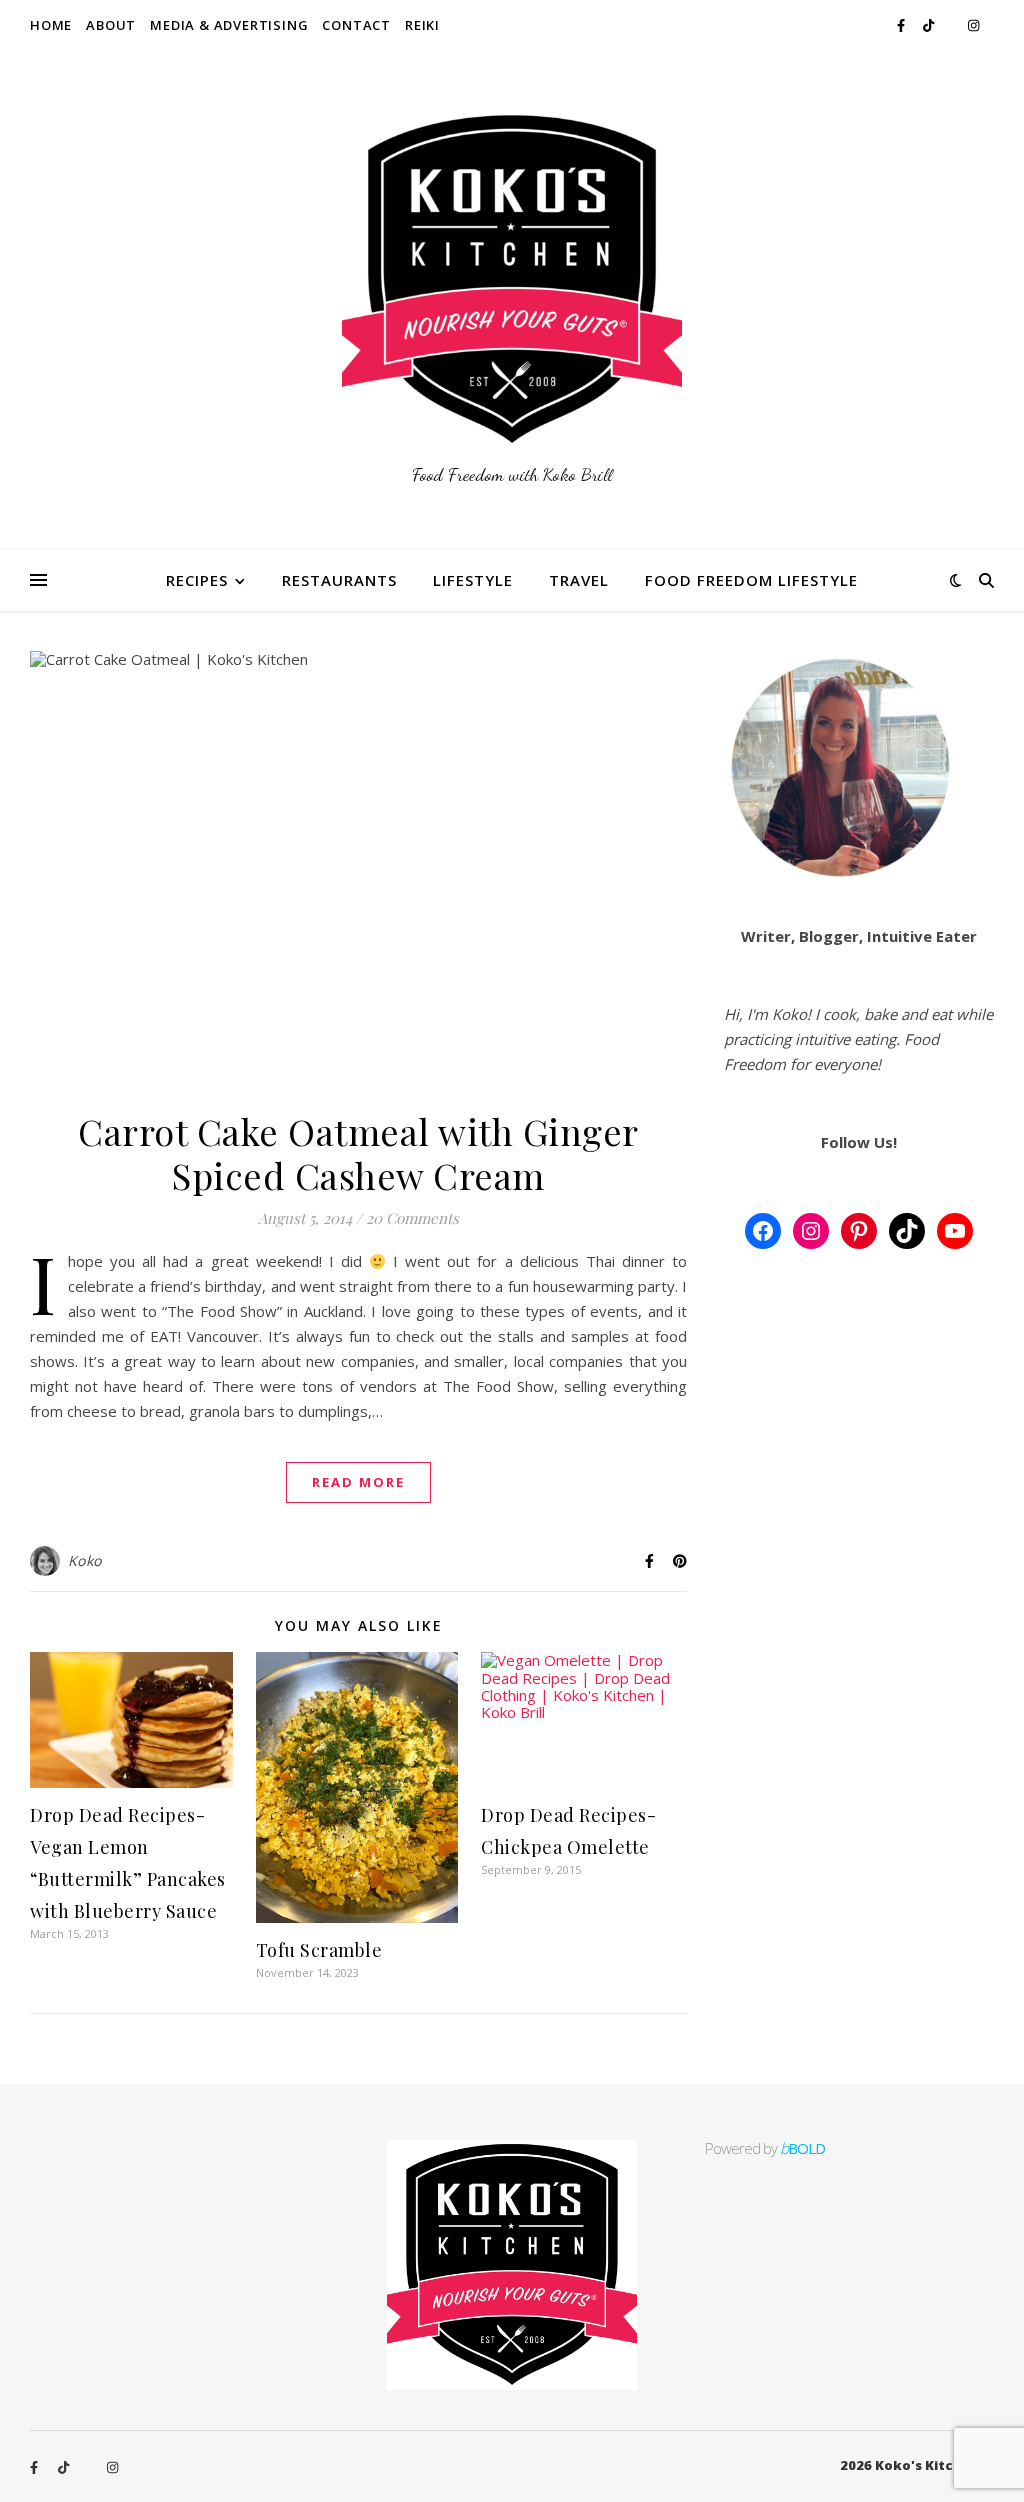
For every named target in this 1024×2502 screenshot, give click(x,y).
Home (51, 25)
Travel (579, 580)
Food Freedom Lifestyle (751, 580)
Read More (358, 1482)
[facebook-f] (902, 25)
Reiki (422, 25)
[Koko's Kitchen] (512, 300)
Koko (85, 1560)
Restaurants (339, 580)
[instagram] (973, 25)
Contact (356, 25)
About (111, 25)
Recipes (197, 580)
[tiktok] (930, 25)
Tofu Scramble (319, 1950)
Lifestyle (473, 580)
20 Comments (412, 1218)
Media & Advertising (229, 25)
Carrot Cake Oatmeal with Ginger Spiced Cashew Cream (358, 1153)
